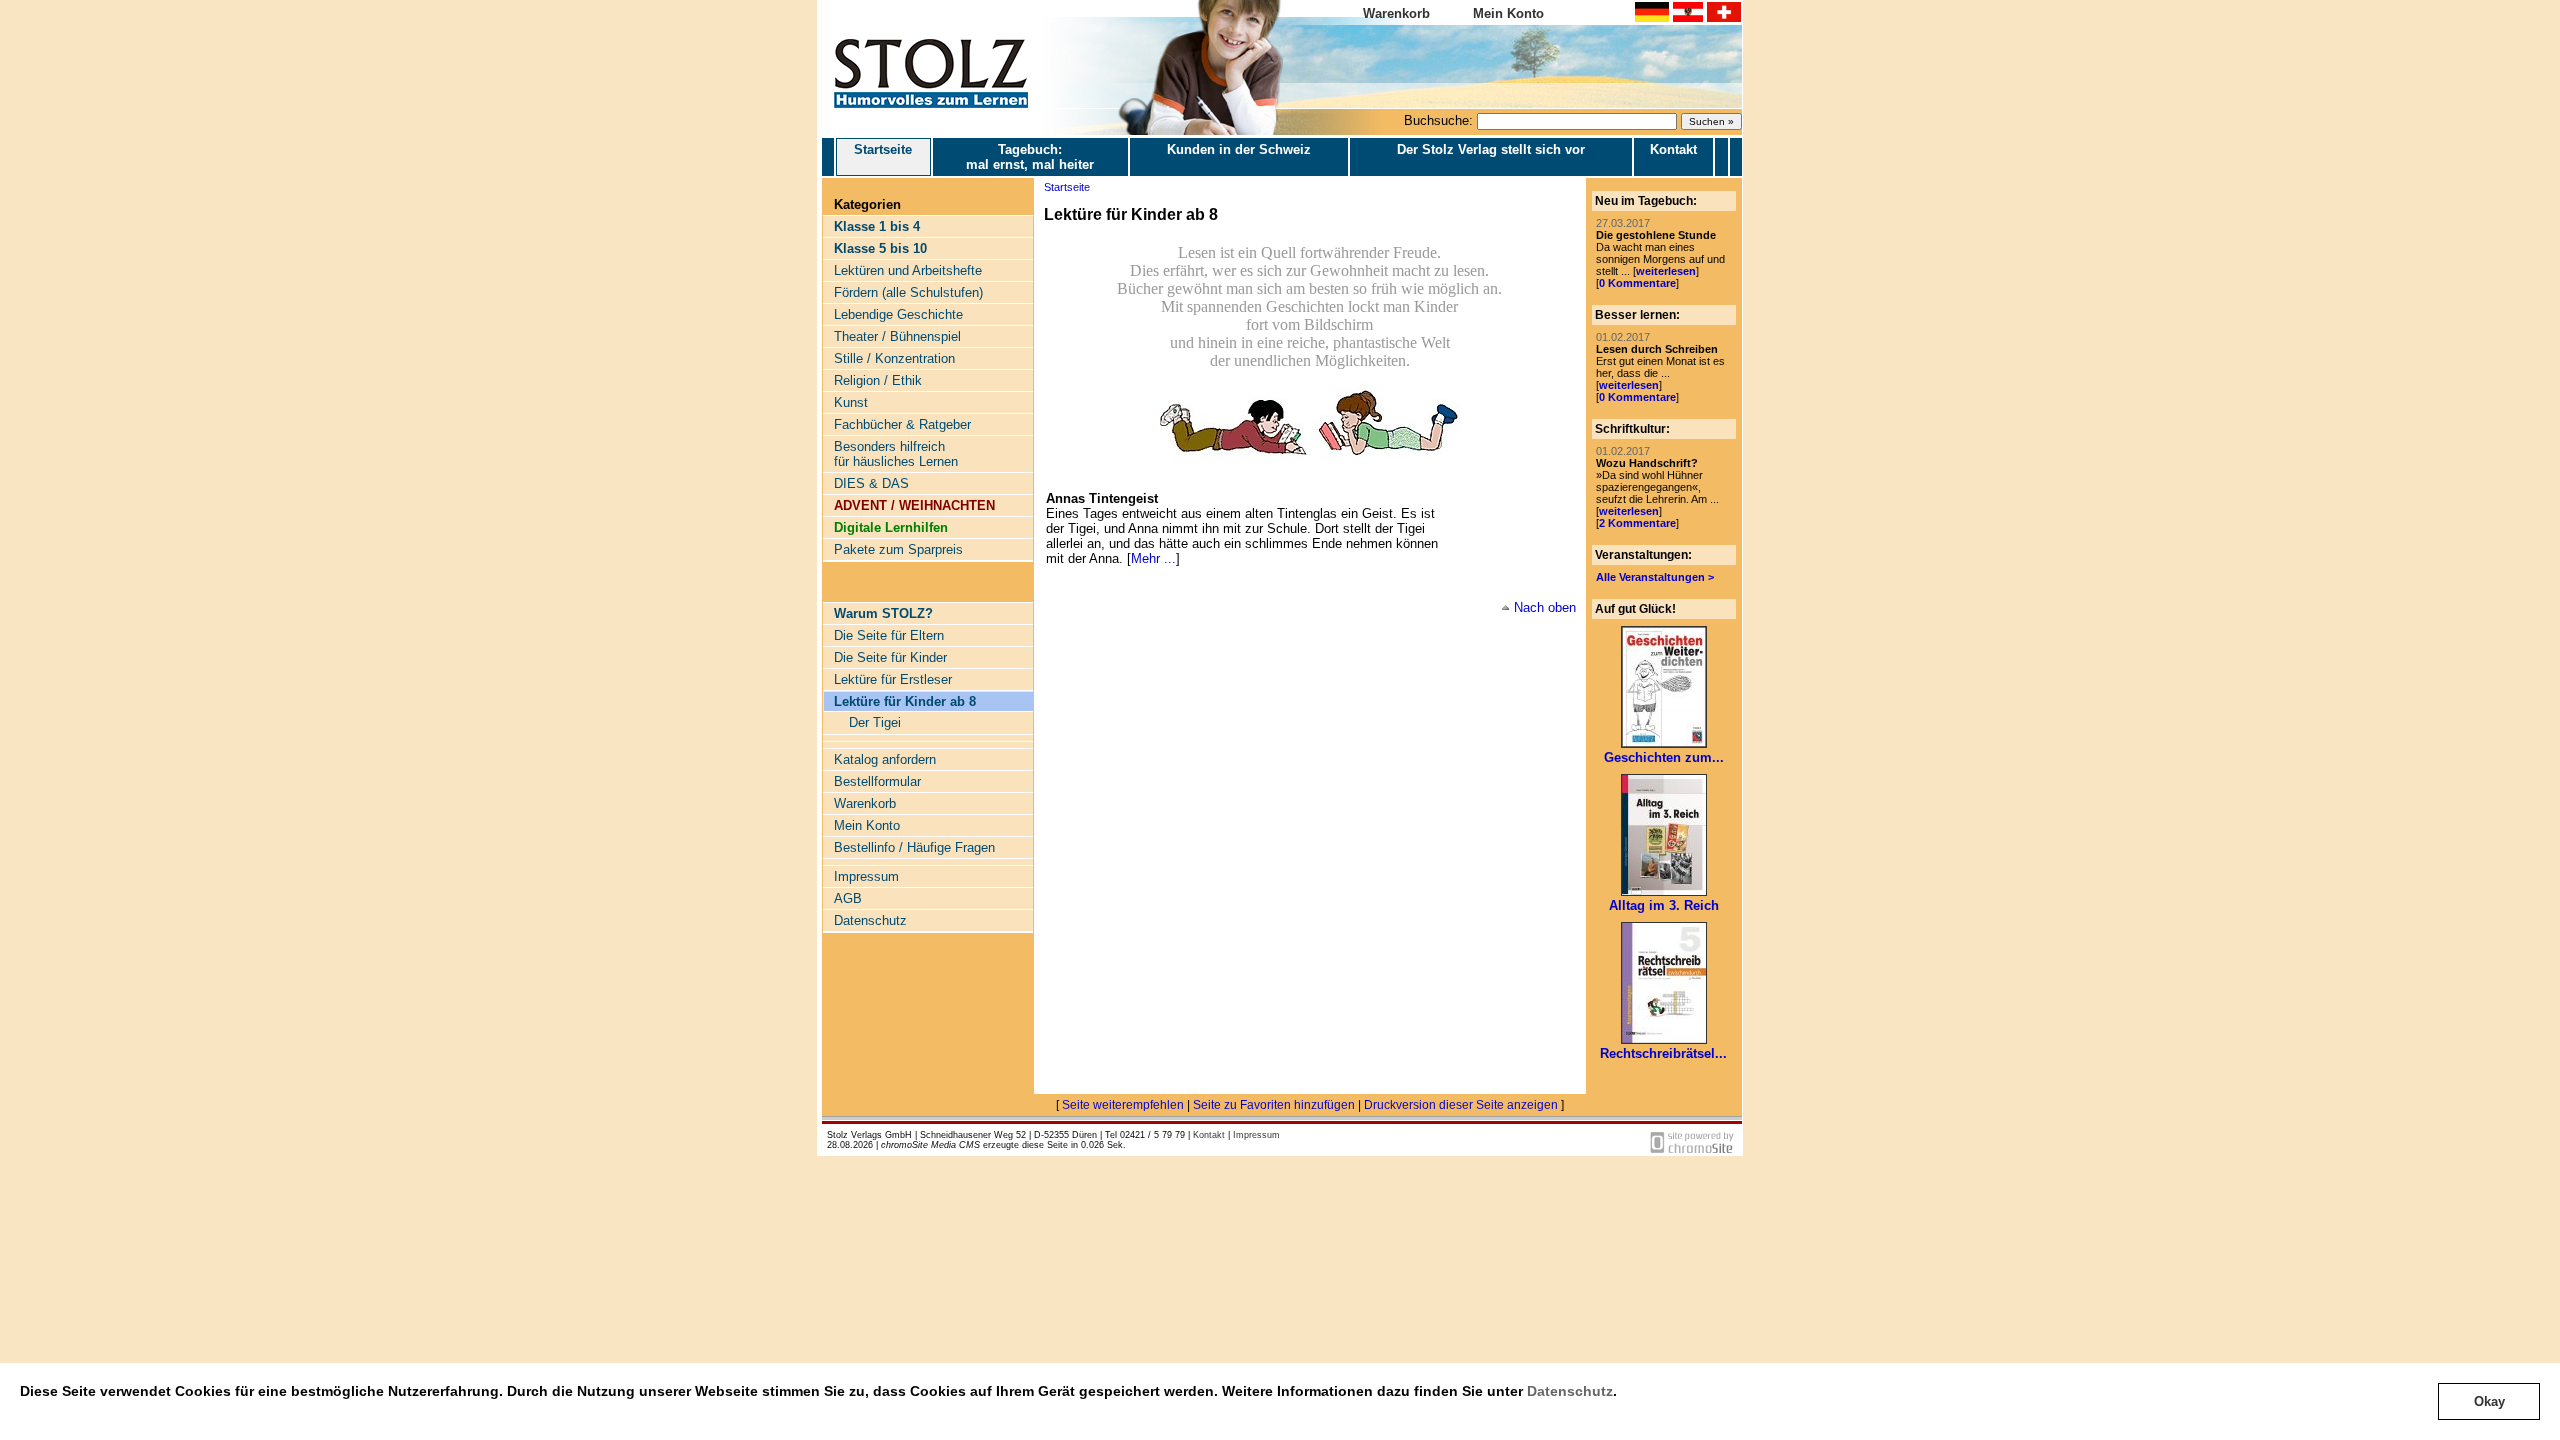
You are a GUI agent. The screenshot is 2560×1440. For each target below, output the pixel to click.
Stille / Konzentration (894, 358)
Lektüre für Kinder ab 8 (905, 701)
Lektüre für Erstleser (893, 679)
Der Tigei (875, 722)
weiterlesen (1666, 271)
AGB (848, 898)
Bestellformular (877, 781)
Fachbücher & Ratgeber (902, 424)
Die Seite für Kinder (890, 657)
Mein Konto (1508, 13)
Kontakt (1673, 149)
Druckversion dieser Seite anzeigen (1461, 1105)
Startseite (883, 149)
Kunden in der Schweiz (1239, 149)
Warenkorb (1396, 13)
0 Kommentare (1637, 283)
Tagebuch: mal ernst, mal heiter (1030, 157)
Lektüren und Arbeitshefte (908, 270)
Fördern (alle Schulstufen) (908, 292)
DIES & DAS (871, 483)
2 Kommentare (1637, 523)
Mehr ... (1153, 558)
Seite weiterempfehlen (1123, 1105)
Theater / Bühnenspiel (897, 336)
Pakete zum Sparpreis (898, 549)
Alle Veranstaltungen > (1655, 577)
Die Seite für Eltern (889, 635)
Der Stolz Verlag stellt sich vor (1491, 149)
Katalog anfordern (885, 759)
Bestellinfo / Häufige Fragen (914, 847)
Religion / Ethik (878, 380)
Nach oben (1545, 607)
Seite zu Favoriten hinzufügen (1274, 1105)
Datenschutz (1570, 1391)
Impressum (866, 876)
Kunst (851, 402)
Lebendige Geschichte (898, 314)
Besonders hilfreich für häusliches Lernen (896, 454)
